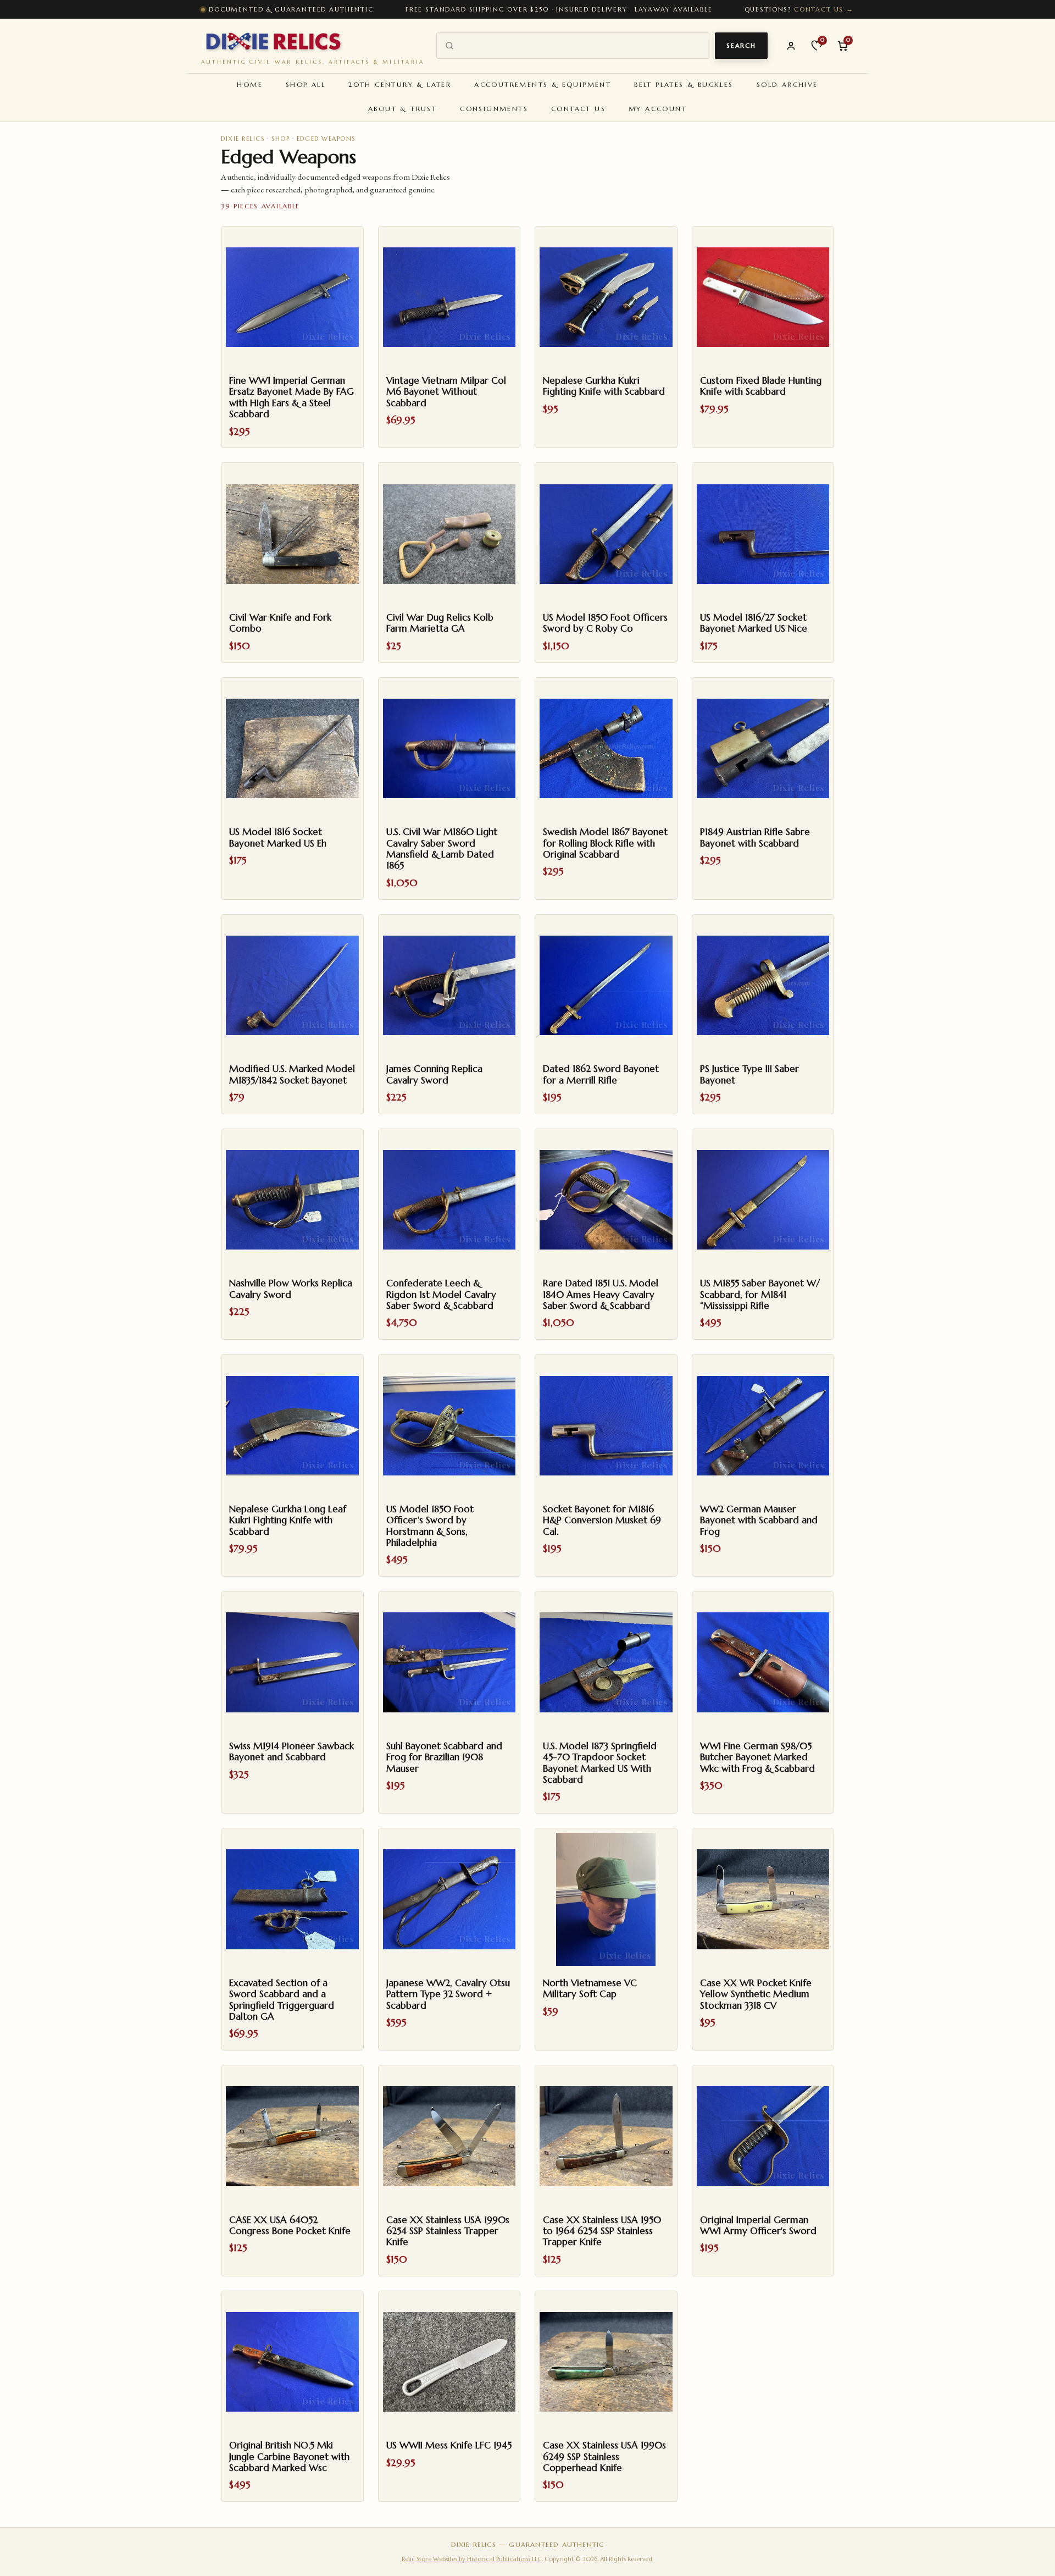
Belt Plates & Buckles (684, 84)
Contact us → (824, 9)
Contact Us (578, 109)
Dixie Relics (243, 139)
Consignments (494, 109)
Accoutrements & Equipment (543, 84)
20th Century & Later (400, 84)
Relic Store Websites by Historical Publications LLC (472, 2559)
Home (250, 84)
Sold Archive (787, 84)
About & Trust (402, 109)
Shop (281, 139)
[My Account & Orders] (791, 46)
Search (741, 46)
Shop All (306, 84)
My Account (658, 109)
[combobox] (581, 46)
